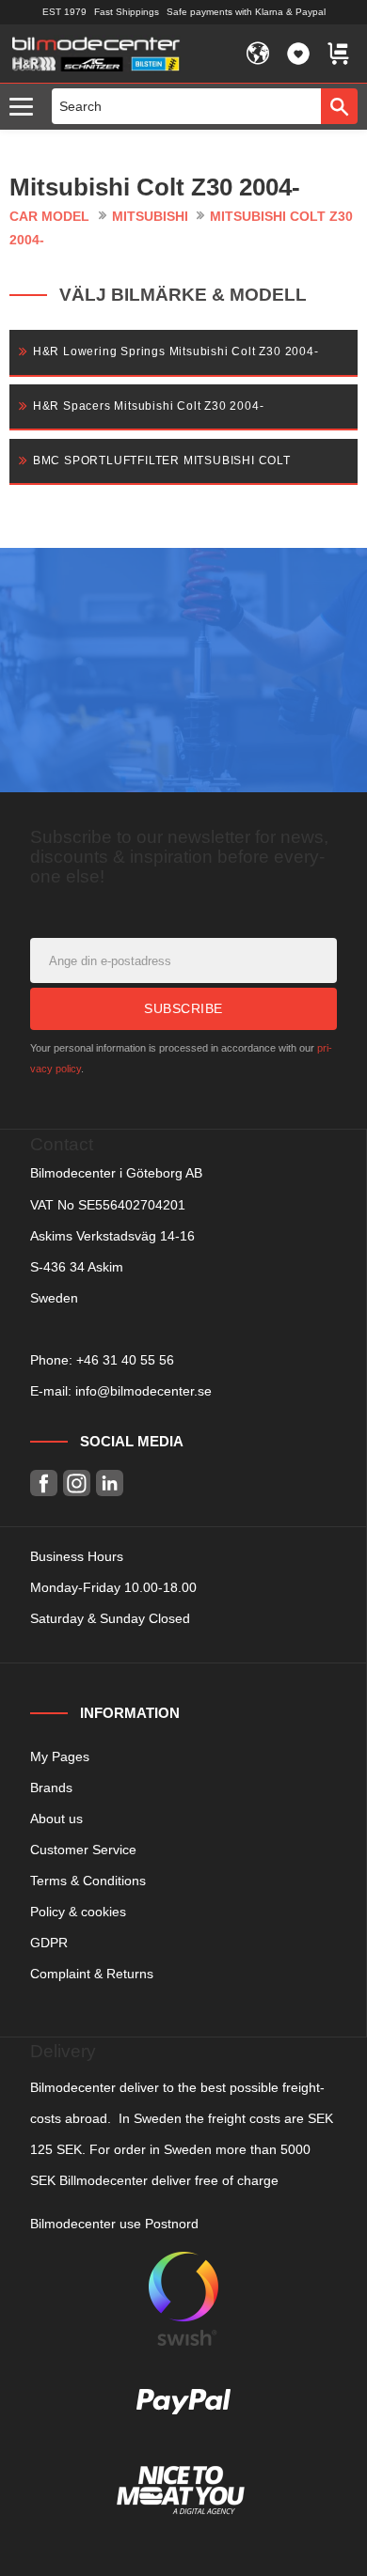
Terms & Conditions (88, 1881)
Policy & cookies (78, 1912)
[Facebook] (44, 1483)
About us (56, 1819)
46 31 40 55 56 (129, 1360)
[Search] (339, 106)
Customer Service (83, 1850)
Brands (51, 1788)
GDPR (49, 1943)
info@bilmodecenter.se (144, 1391)
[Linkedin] (110, 1483)
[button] (26, 108)
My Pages (60, 1756)
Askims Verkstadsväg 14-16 (112, 1236)
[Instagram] (77, 1483)
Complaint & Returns (92, 1974)
